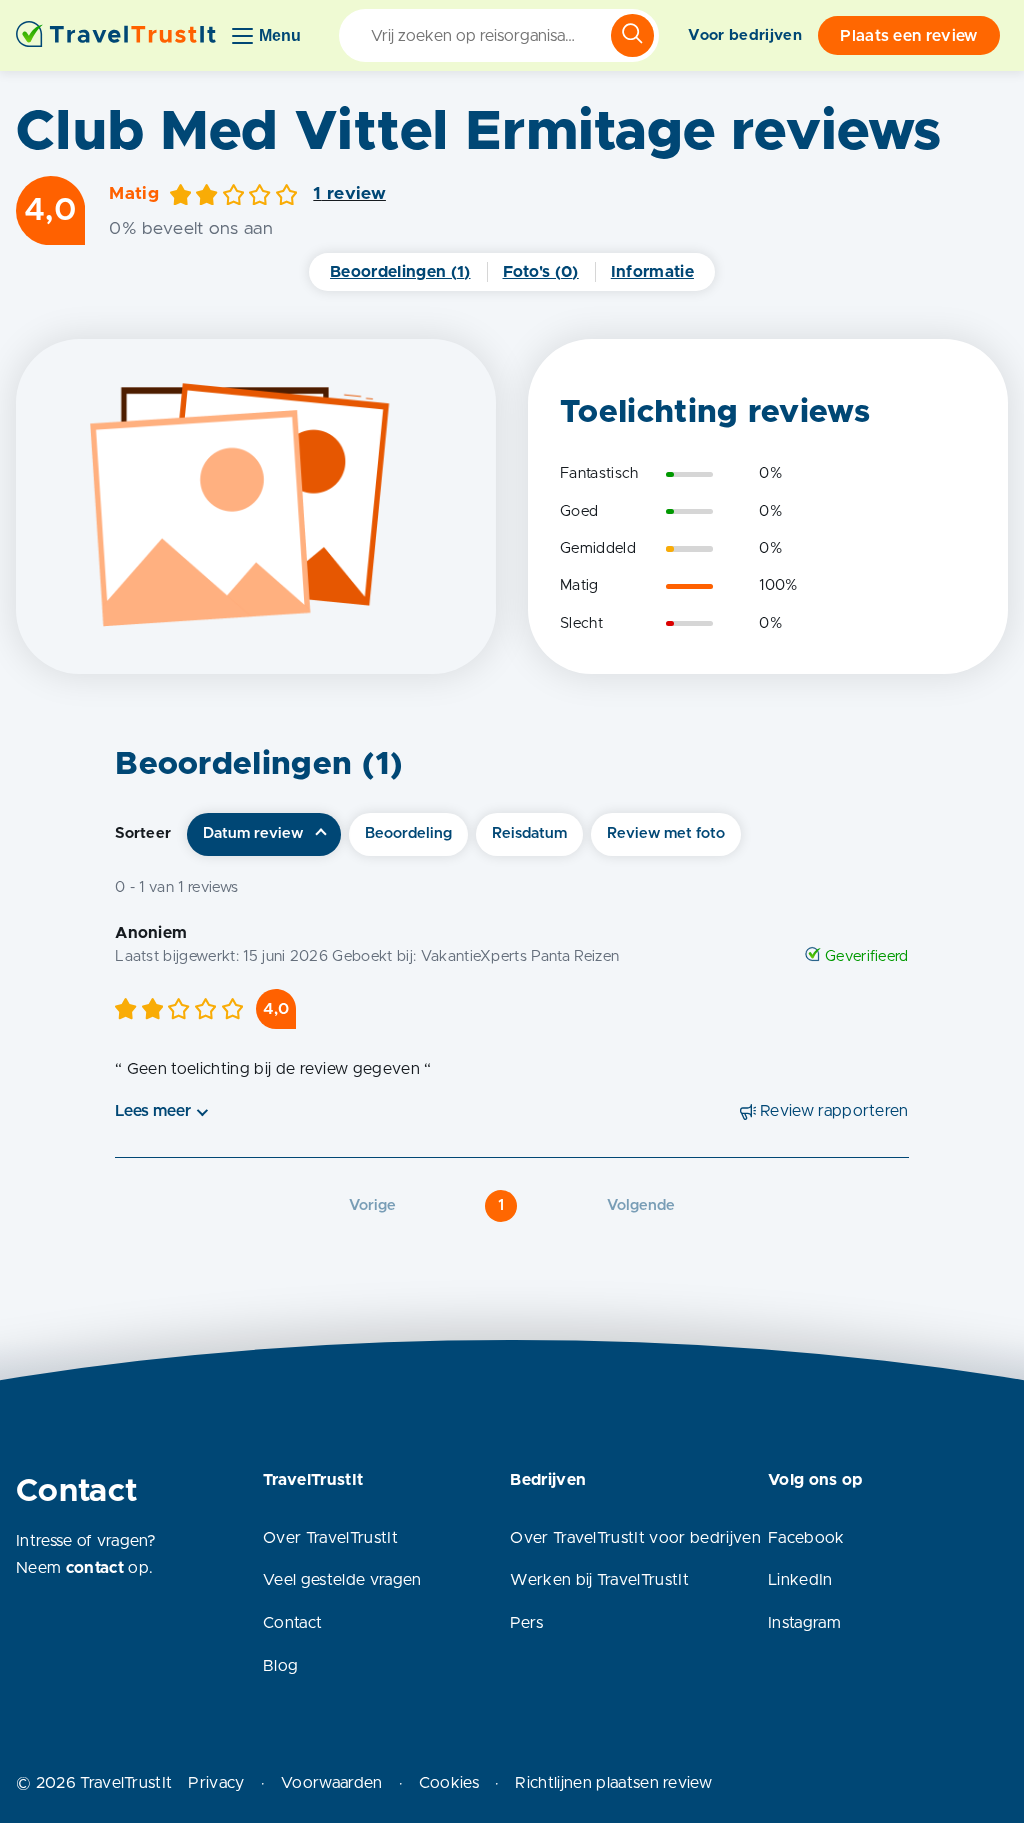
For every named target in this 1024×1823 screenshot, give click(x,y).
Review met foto (666, 833)
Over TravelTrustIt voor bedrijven (635, 1538)
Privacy (216, 1783)
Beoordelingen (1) (400, 272)
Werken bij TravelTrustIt (599, 1580)
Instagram (804, 1623)
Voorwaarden (332, 1783)
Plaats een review (908, 36)
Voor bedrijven (744, 35)
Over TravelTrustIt (330, 1538)
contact (95, 1568)
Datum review (253, 833)
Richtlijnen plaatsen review (613, 1783)
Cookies (449, 1783)
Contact (292, 1623)
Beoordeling (408, 833)
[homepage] (116, 35)
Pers (526, 1623)
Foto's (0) (541, 272)
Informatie (652, 272)
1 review (349, 194)
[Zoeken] (632, 35)
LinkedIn (800, 1580)
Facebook (806, 1538)
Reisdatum (529, 833)
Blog (280, 1666)
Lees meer (153, 1111)
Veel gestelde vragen (342, 1580)
